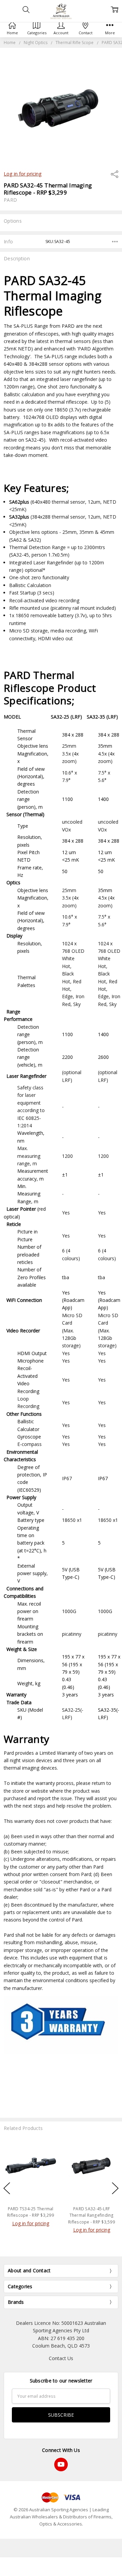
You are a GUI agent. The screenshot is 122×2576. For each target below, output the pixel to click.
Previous (7, 2188)
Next (115, 2188)
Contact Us (61, 2358)
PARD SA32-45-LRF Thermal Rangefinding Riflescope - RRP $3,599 (30, 2215)
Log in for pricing (23, 174)
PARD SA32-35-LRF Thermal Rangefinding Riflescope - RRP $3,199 (91, 2215)
